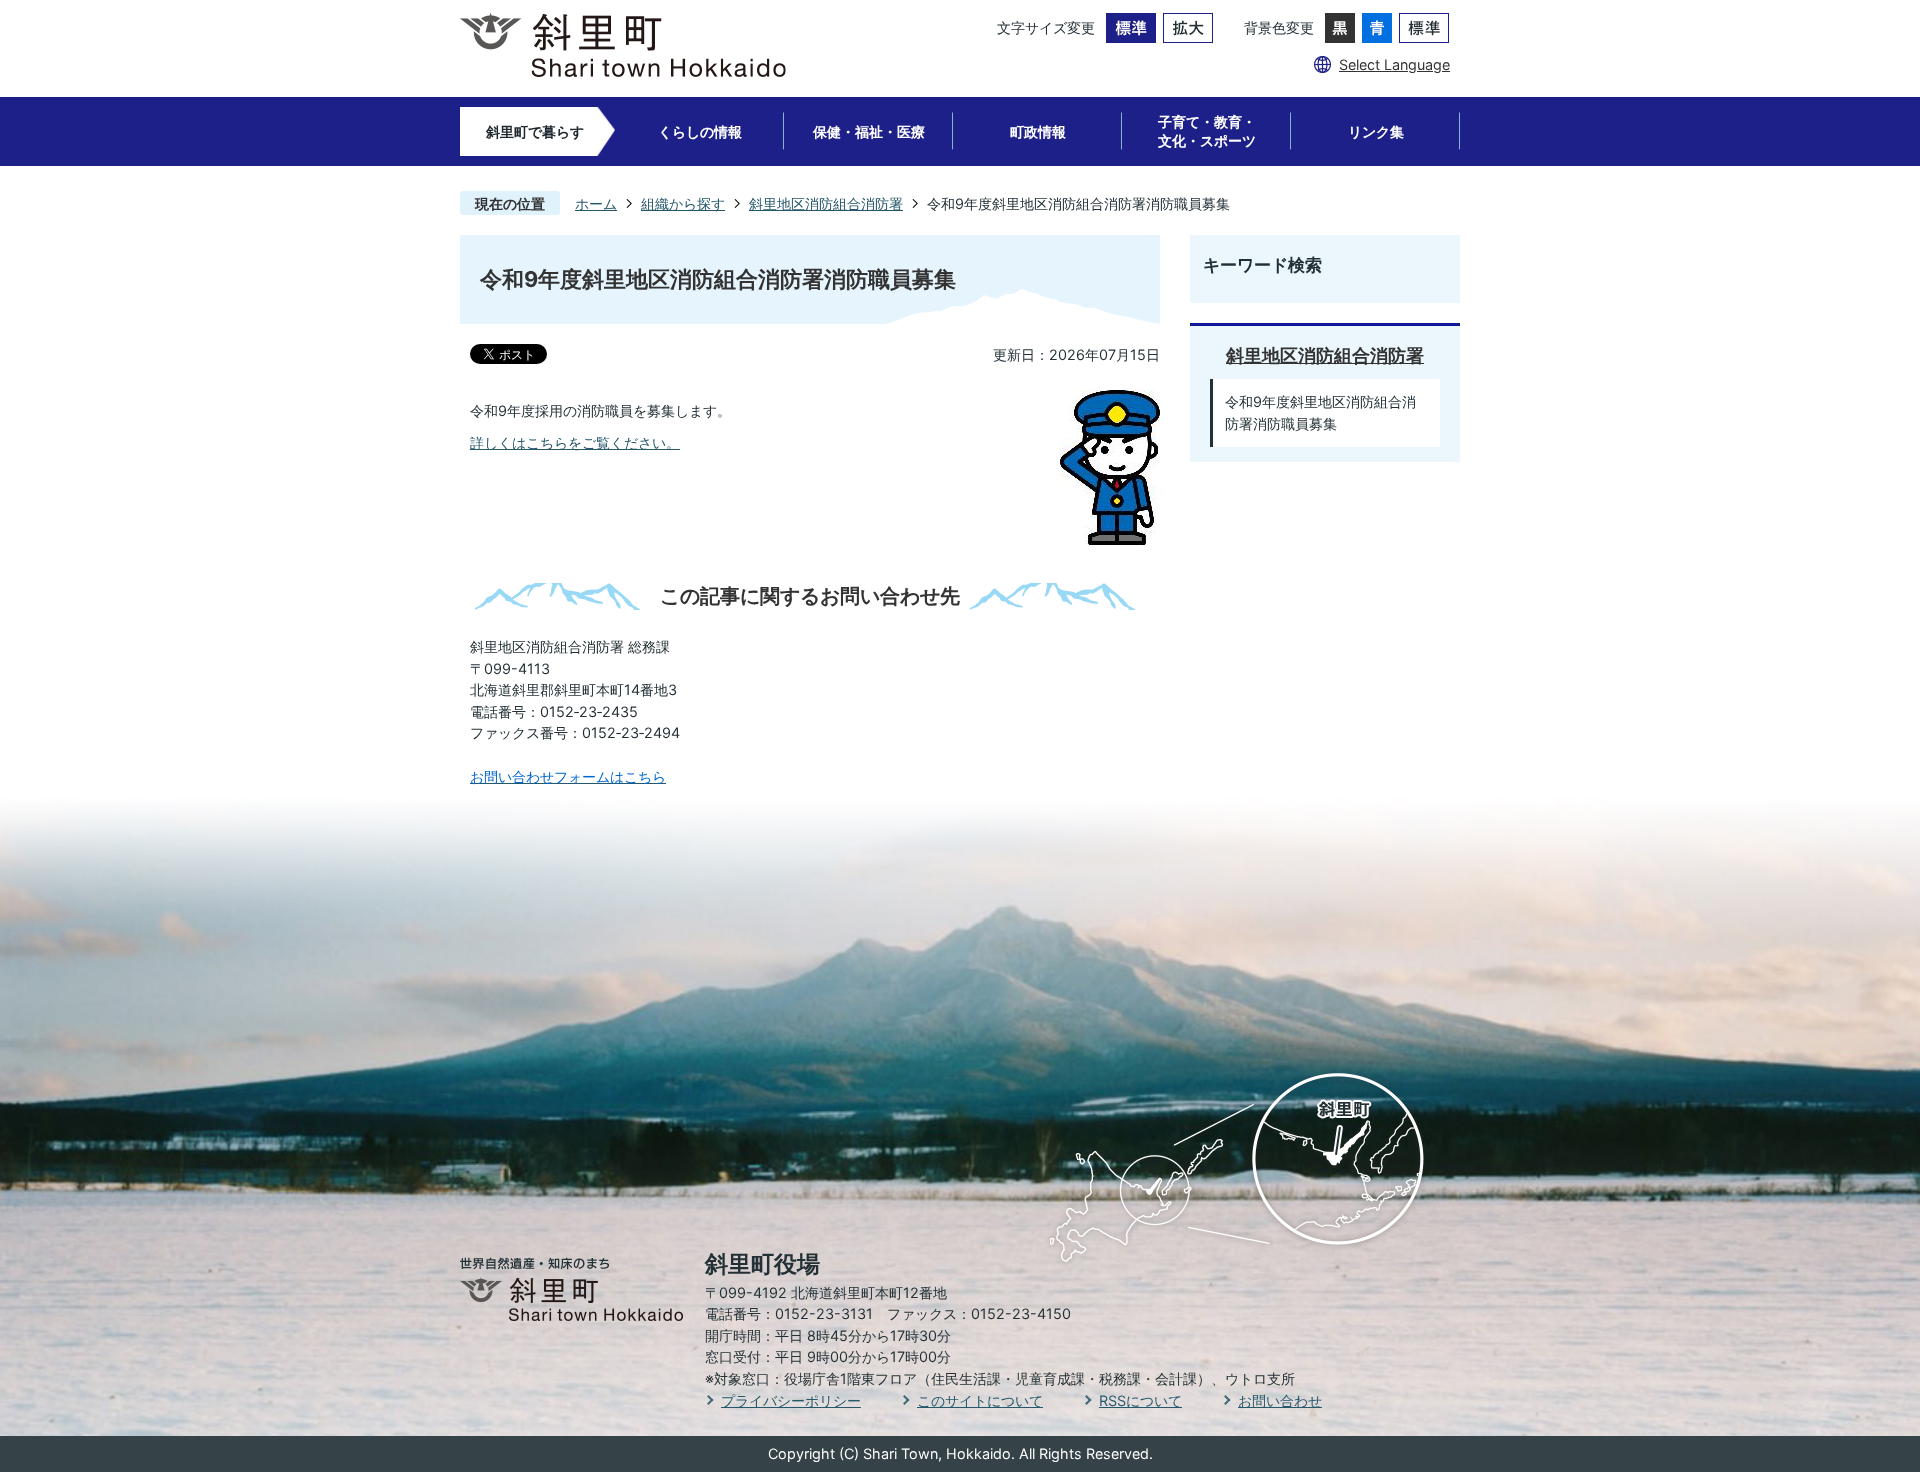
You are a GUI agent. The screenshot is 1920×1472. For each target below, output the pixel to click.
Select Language (1394, 64)
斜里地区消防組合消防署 (826, 203)
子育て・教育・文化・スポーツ (1207, 131)
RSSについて (1140, 1400)
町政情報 (1038, 131)
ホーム (596, 203)
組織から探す (683, 203)
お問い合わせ (1280, 1400)
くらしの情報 (700, 131)
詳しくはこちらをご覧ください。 (575, 442)
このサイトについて (980, 1400)
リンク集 (1376, 131)
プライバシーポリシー (791, 1400)
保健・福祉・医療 (869, 131)
